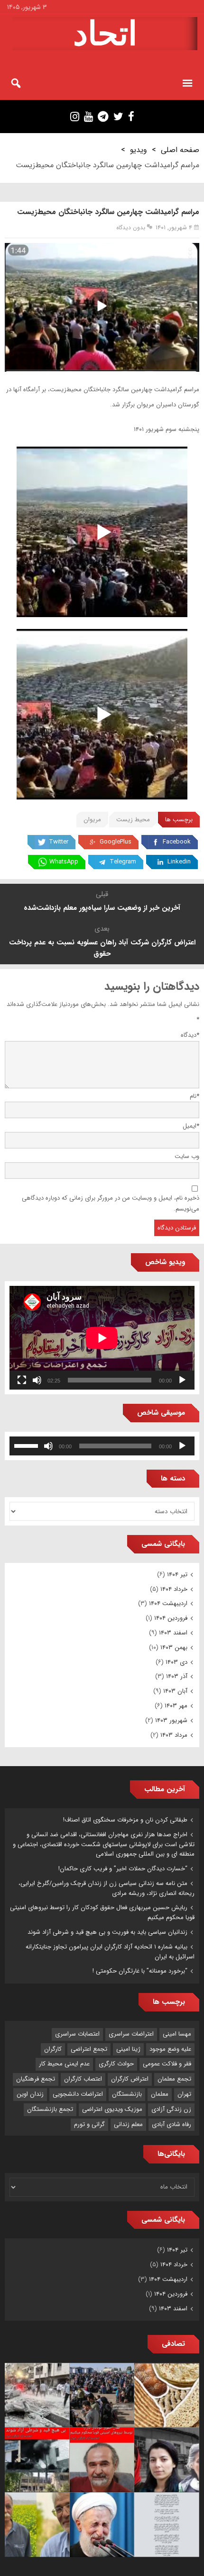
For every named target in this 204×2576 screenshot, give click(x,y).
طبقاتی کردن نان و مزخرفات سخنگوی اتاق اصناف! (125, 1820)
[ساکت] (37, 1380)
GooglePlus (116, 842)
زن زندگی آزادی (171, 2109)
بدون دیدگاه (131, 228)
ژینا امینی (128, 2049)
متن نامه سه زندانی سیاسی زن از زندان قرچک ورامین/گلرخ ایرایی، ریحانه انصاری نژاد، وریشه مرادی (107, 1888)
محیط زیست (133, 820)
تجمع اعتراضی (89, 2049)
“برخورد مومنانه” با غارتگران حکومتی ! (140, 1971)
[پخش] (182, 1380)
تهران (184, 2094)
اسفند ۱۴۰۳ (173, 1633)
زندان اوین (30, 2094)
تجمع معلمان (174, 2079)
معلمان (160, 2094)
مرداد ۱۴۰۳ (174, 1735)
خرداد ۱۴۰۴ (174, 1589)
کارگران (53, 2049)
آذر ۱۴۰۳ (177, 1676)
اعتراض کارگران (130, 2079)
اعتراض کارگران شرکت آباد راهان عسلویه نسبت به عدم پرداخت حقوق (102, 948)
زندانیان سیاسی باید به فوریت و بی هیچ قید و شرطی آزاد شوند (107, 1932)
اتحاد (105, 34)
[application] (102, 1338)
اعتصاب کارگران (83, 2079)
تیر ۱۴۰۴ (177, 1575)
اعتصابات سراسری (77, 2034)
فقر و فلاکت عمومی (167, 2064)
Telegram (123, 862)
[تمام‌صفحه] (22, 1380)
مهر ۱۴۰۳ (176, 1706)
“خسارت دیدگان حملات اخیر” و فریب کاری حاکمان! (123, 1869)
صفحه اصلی (180, 150)
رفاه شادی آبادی (172, 2124)
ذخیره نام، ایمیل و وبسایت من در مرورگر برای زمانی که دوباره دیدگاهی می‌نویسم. (111, 1203)
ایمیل (191, 1126)
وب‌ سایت (187, 1156)
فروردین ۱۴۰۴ (171, 1618)
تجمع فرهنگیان (36, 2079)
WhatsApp (64, 862)
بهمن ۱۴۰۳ (174, 1647)
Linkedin (179, 862)
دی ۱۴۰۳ (176, 1662)
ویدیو (139, 150)
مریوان (92, 820)
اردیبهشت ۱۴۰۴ (168, 1603)
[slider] (28, 1445)
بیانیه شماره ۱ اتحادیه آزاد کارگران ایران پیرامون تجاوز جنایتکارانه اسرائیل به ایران (110, 1952)
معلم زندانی (128, 2124)
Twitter (59, 842)
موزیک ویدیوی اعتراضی (112, 2109)
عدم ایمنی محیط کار (64, 2064)
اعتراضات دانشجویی (78, 2094)
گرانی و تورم (89, 2124)
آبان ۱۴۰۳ (175, 1691)
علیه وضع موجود (170, 2049)
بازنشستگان (127, 2094)
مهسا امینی (177, 2034)
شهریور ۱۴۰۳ (171, 1720)
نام (195, 1096)
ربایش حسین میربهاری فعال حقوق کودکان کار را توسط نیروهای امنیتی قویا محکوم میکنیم (102, 1912)
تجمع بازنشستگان (50, 2109)
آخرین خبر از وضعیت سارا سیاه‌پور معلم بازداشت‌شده (102, 908)
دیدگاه (190, 1035)
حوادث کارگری (116, 2064)
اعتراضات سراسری (131, 2034)
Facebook (177, 842)
